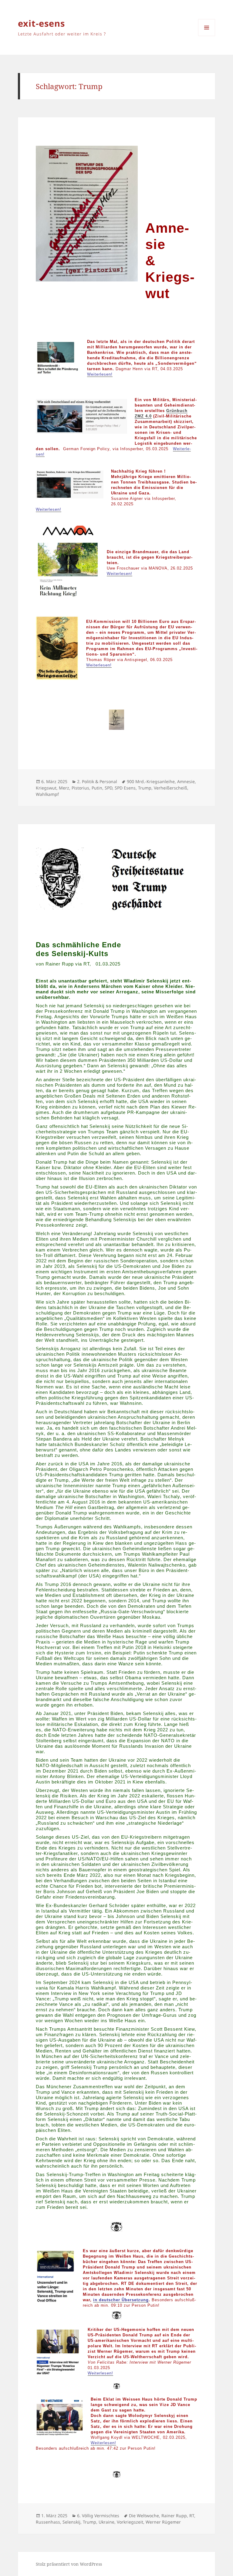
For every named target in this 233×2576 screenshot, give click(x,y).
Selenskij (71, 2522)
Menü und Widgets (207, 36)
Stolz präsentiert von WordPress (69, 2564)
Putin (97, 788)
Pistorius (80, 788)
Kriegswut (46, 788)
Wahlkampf (47, 794)
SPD (108, 788)
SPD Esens (125, 788)
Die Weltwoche (144, 2516)
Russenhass (48, 2522)
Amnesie (186, 781)
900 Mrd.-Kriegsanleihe (151, 781)
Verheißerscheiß (171, 788)
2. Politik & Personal (97, 781)
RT (192, 2516)
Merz (64, 788)
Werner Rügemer (163, 2522)
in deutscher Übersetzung (121, 2300)
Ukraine (106, 2522)
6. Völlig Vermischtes (98, 2516)
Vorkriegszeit (130, 2522)
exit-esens (41, 23)
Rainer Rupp (174, 2516)
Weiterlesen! (100, 374)
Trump (145, 788)
